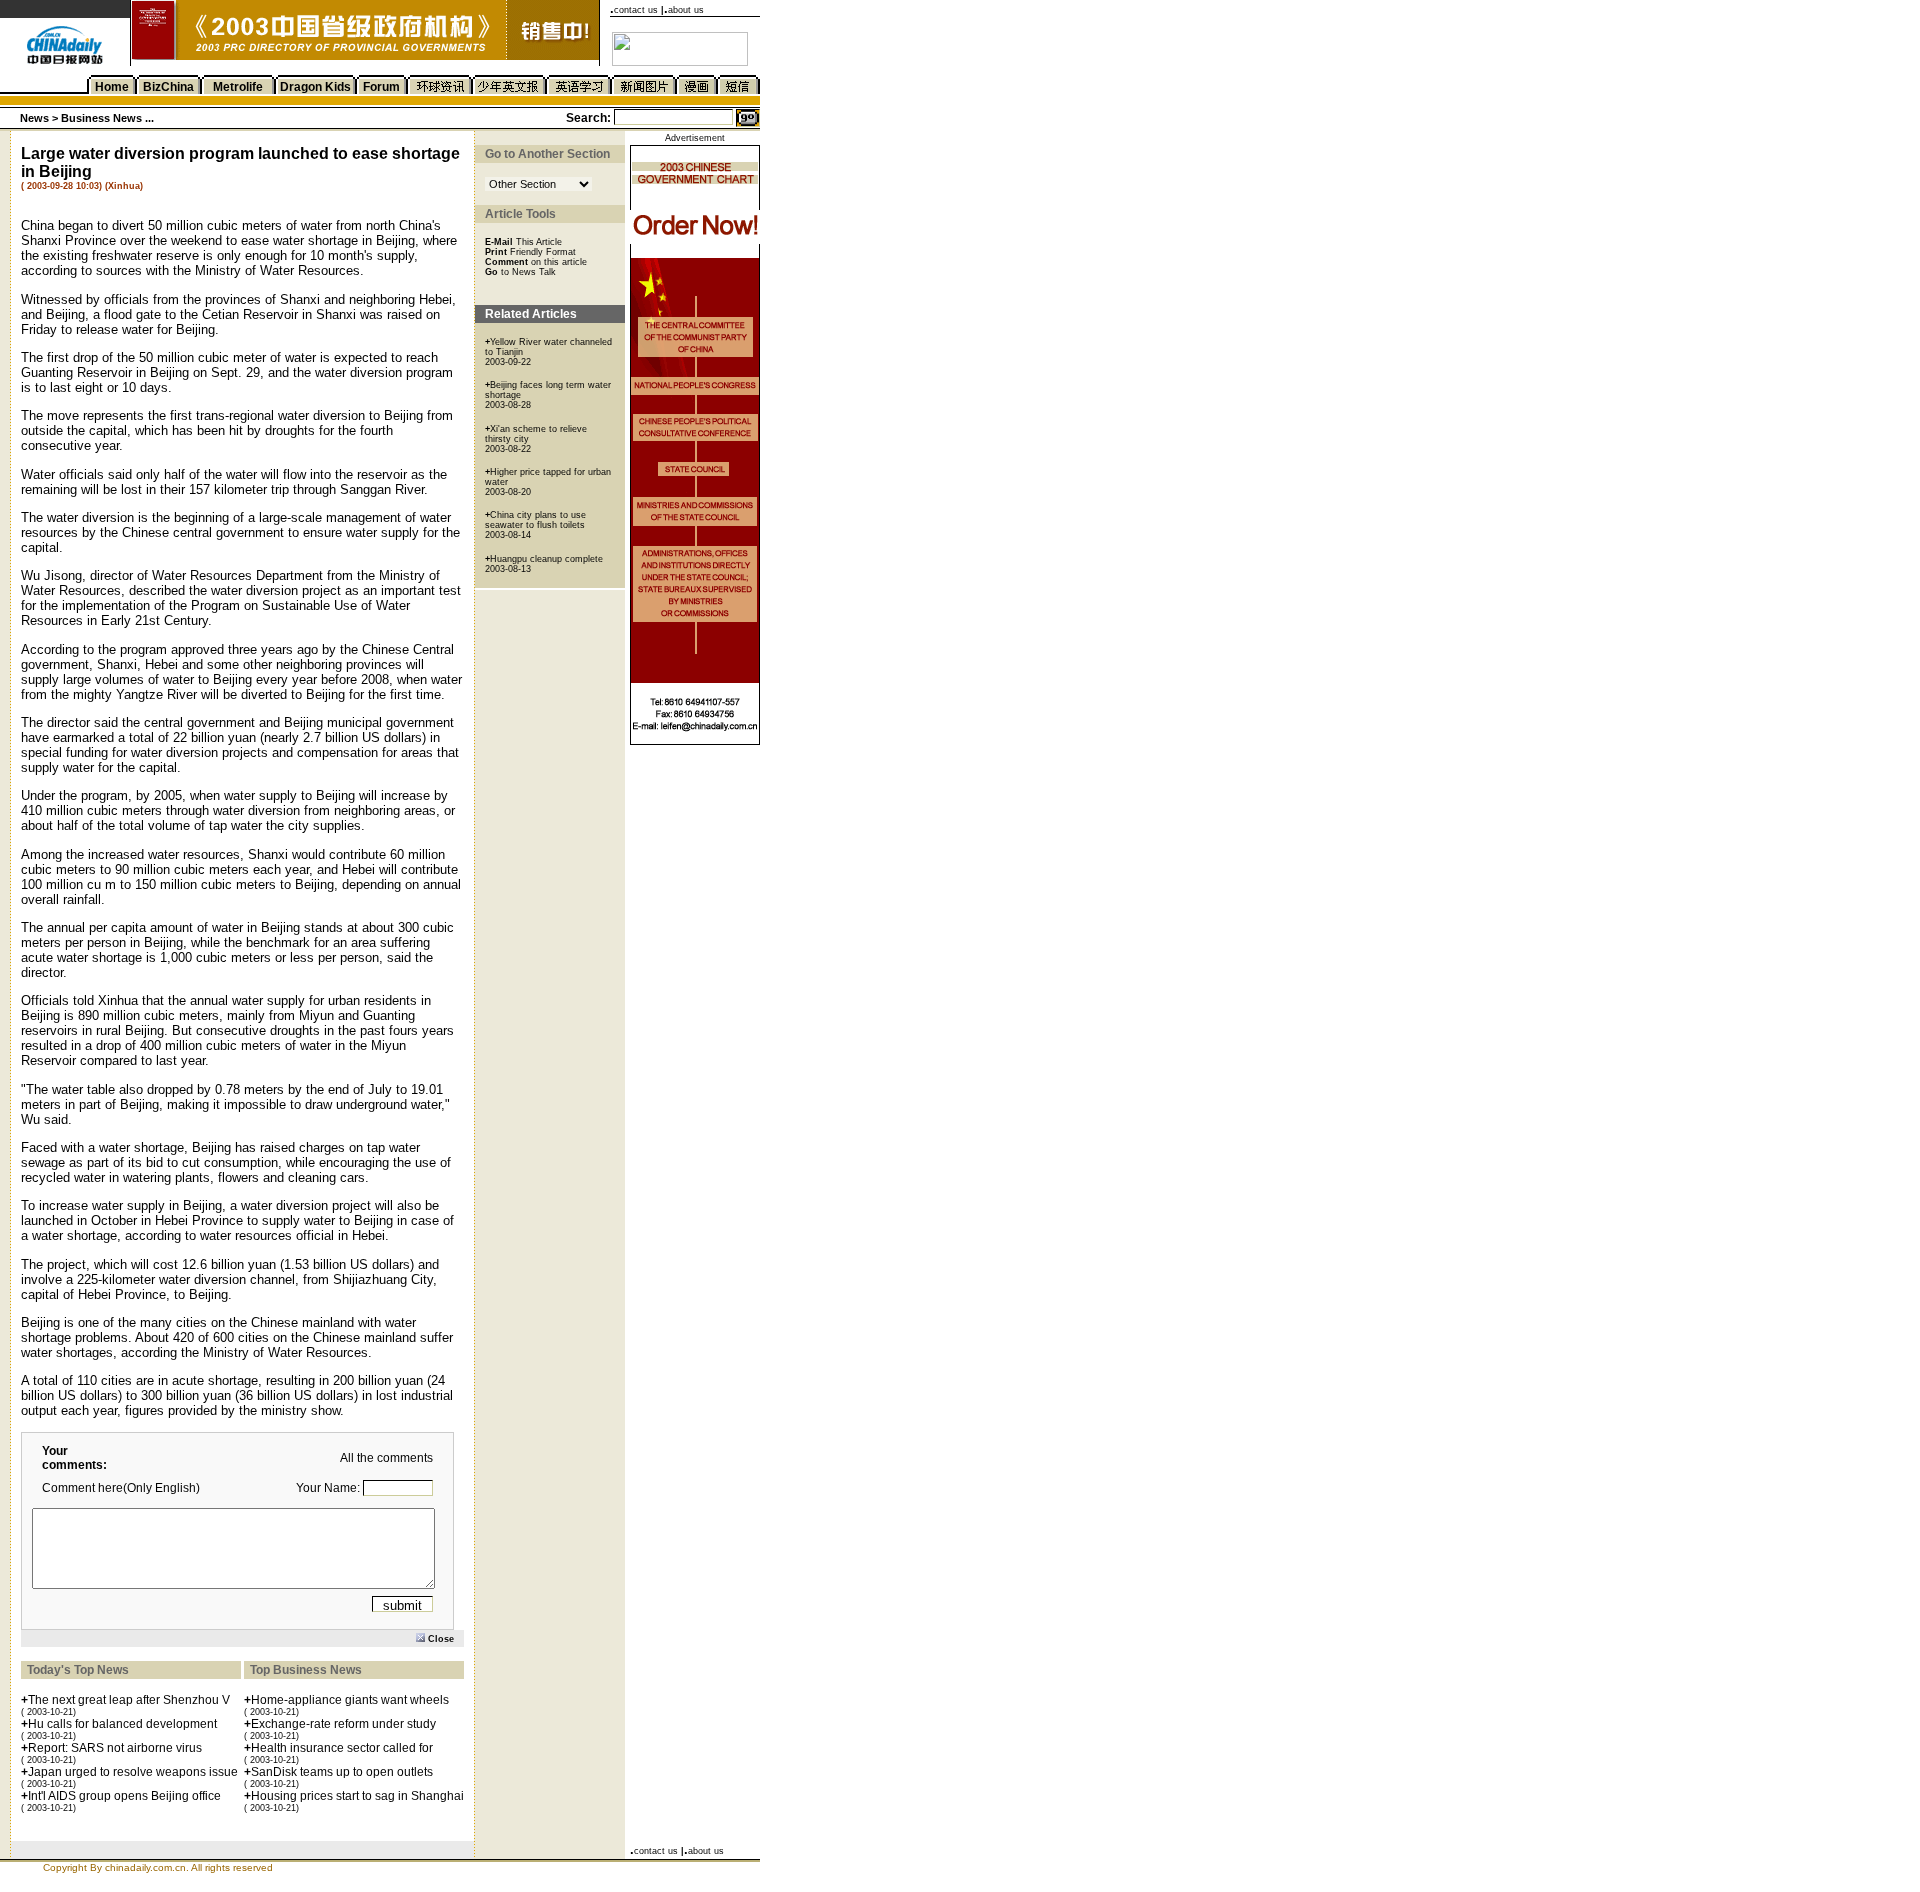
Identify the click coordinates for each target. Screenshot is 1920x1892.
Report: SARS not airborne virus (115, 1748)
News (36, 118)
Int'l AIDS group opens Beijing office (124, 1796)
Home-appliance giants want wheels (350, 1700)
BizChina (168, 87)
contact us (636, 10)
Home (112, 87)
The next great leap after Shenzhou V (129, 1700)
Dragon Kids (315, 87)
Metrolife (238, 87)
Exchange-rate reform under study (343, 1724)
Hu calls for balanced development (122, 1724)
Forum (381, 87)
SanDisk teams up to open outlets (342, 1772)
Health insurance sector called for (342, 1748)
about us (686, 10)
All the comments (386, 1458)
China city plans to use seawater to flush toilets (535, 520)
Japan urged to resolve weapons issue (133, 1772)
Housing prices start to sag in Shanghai (357, 1796)
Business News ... (106, 118)
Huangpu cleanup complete (546, 559)
